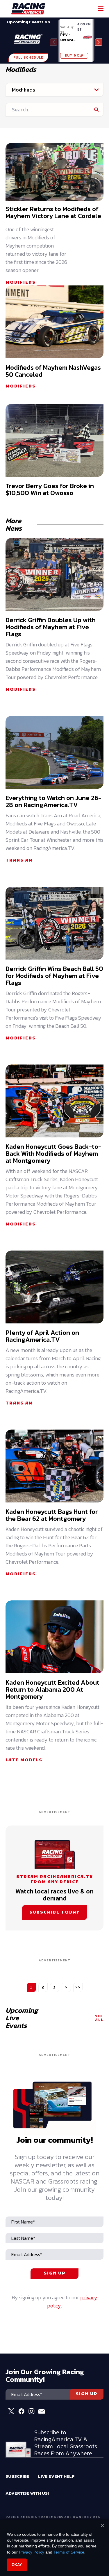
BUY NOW (74, 56)
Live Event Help (56, 2476)
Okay (17, 2565)
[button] (99, 42)
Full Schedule (28, 58)
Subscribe (17, 2476)
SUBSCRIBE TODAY (54, 1913)
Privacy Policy (32, 2552)
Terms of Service (69, 2552)
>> (78, 1987)
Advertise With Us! (27, 2493)
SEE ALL (99, 2018)
